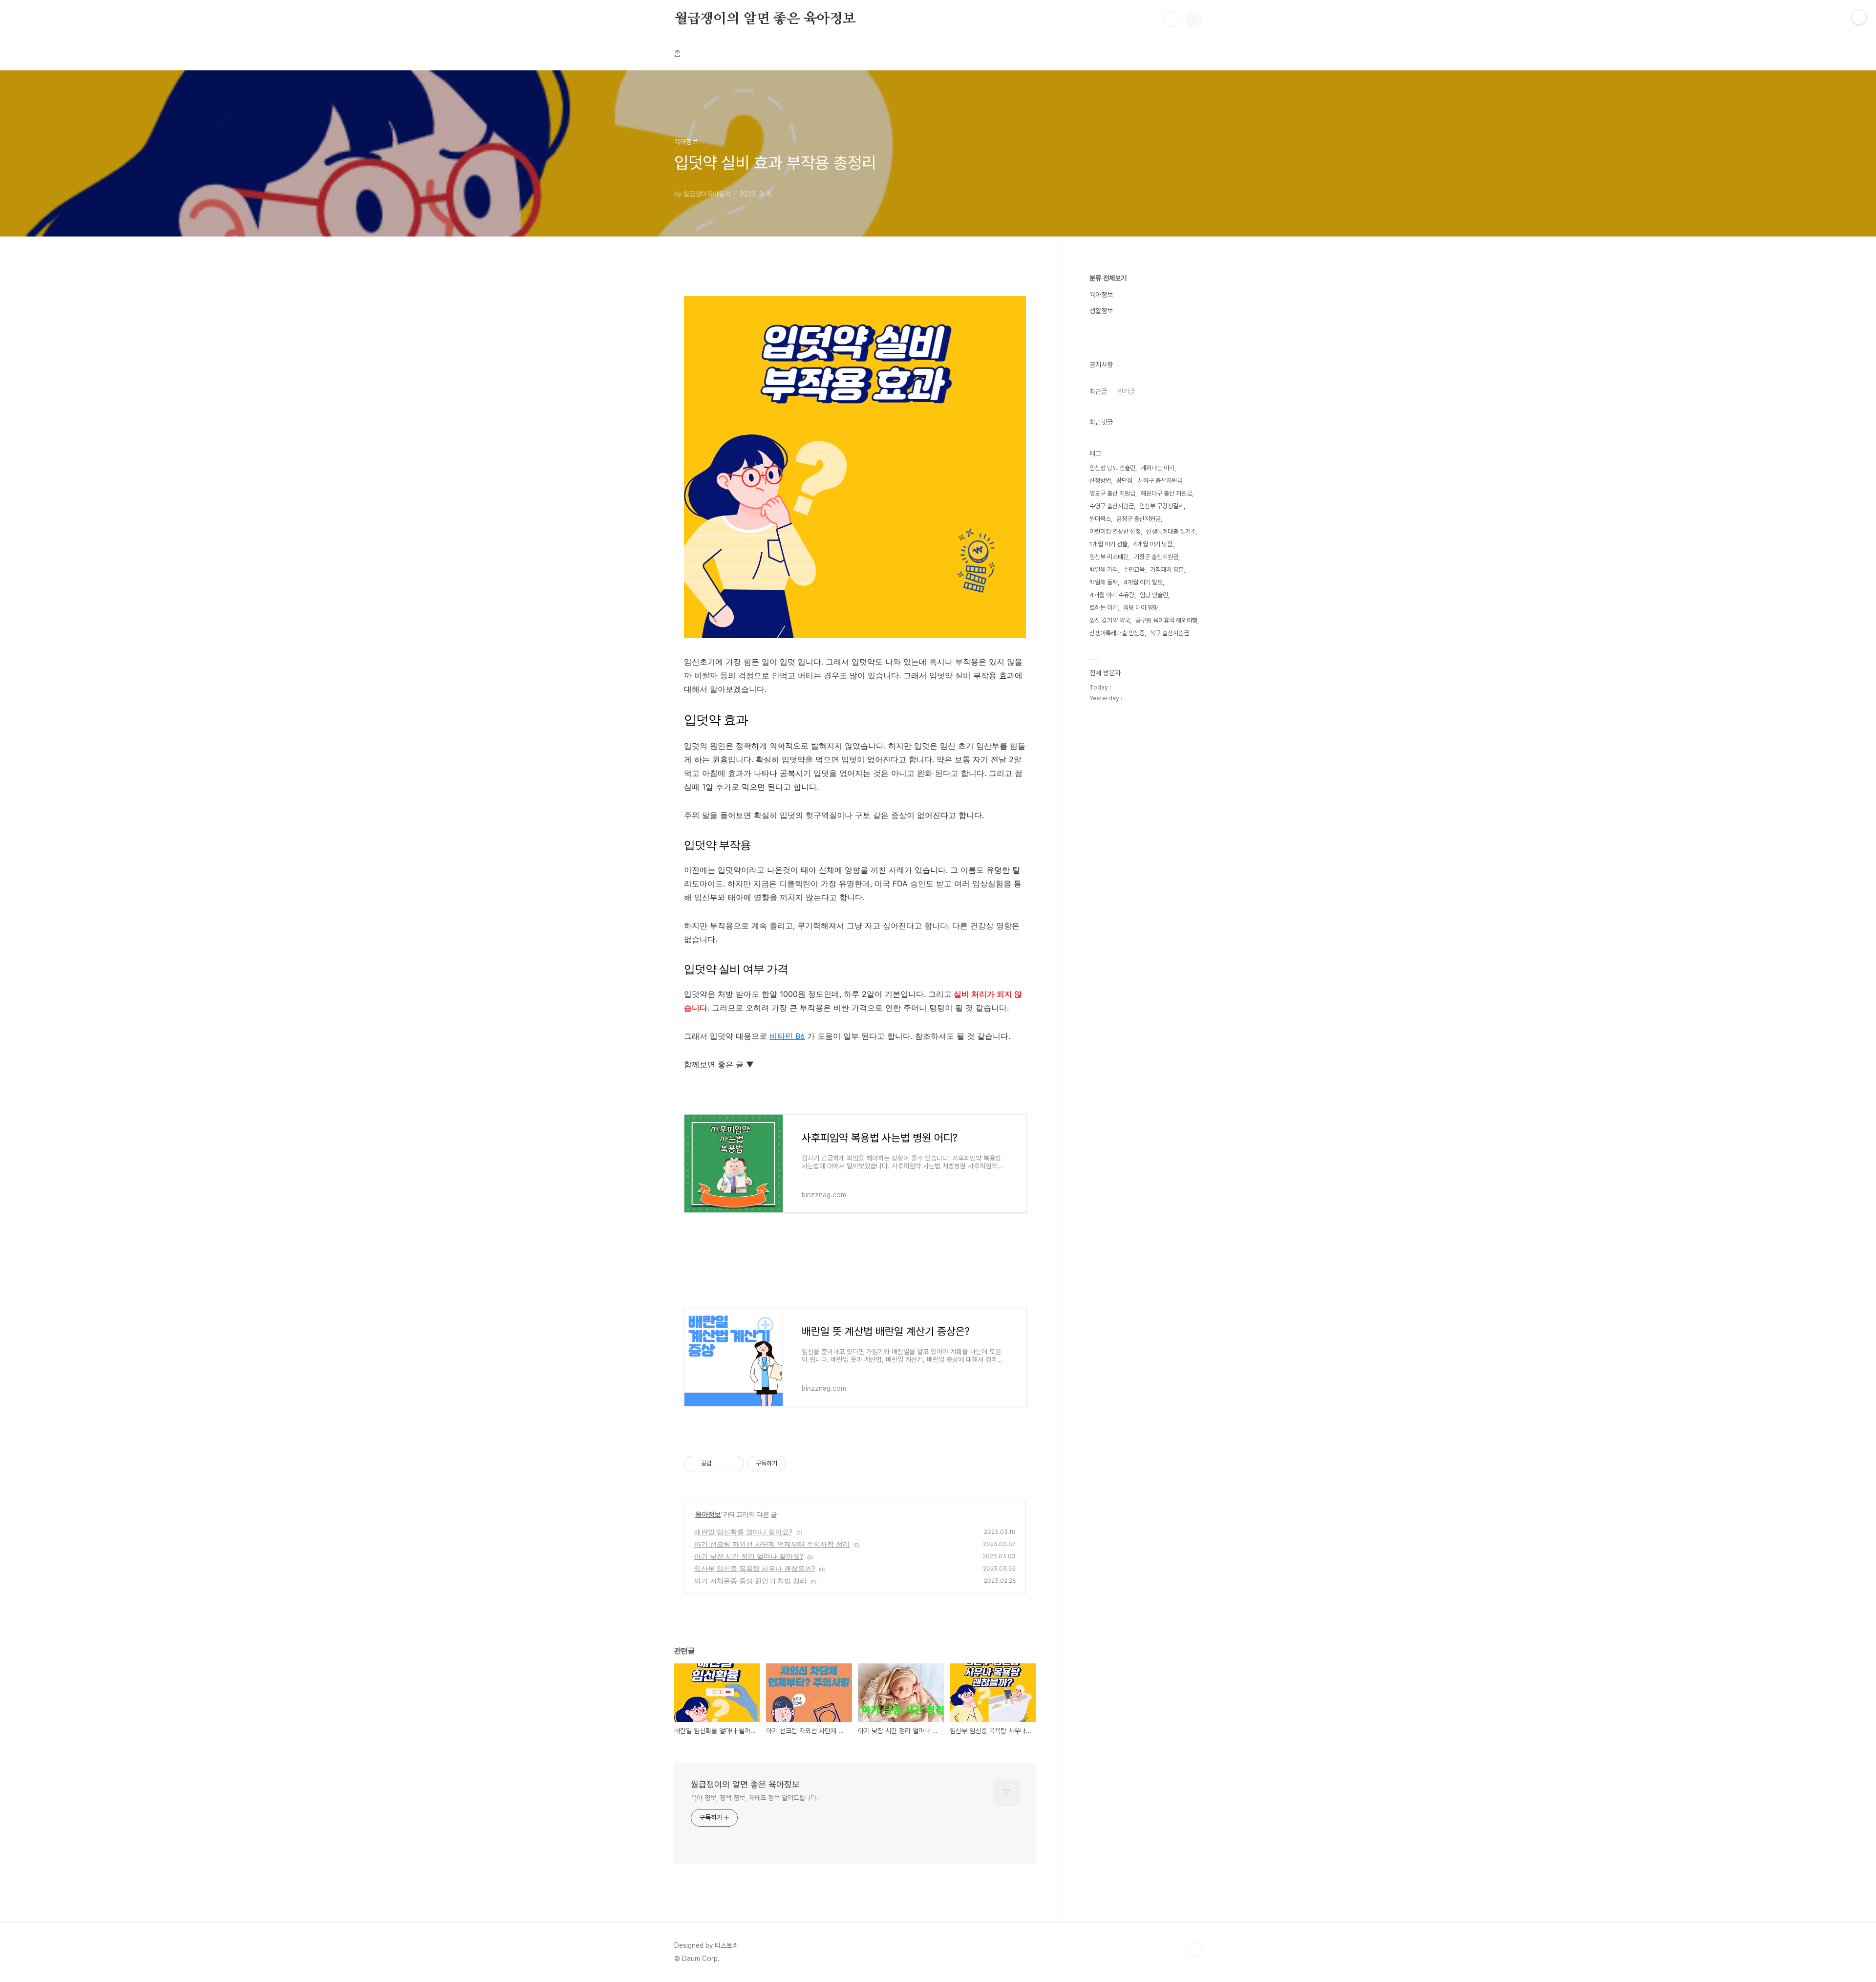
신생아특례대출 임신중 (1117, 633)
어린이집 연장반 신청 (1115, 531)
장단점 (1124, 481)
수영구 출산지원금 (1112, 506)
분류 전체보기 (1108, 278)
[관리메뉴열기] (1859, 17)
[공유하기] (721, 1464)
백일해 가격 (1104, 570)
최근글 (1098, 391)
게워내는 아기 (1158, 468)
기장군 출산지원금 (1156, 557)
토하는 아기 (1104, 608)
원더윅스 (1100, 519)
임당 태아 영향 (1141, 608)
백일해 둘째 (1104, 582)
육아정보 (708, 1514)
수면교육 (1134, 570)
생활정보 (1101, 311)
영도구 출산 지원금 (1112, 493)
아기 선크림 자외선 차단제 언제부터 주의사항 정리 (772, 1544)
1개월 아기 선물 (1109, 544)
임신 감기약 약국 (1110, 620)
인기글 (1126, 391)
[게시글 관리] (733, 1464)
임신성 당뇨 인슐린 (1112, 468)
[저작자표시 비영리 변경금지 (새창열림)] (799, 1464)
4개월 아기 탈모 (1143, 582)
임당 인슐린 (1154, 595)
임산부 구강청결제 (1162, 506)
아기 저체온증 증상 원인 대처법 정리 (750, 1581)
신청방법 (1100, 481)
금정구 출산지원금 (1139, 519)
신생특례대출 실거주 (1171, 531)
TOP (1194, 1949)
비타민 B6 (787, 1036)
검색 (1172, 20)
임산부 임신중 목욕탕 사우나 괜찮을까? (755, 1568)
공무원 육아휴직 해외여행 (1166, 620)
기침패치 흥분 (1167, 570)
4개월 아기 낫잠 (1153, 544)
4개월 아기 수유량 (1112, 595)
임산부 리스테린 (1109, 557)
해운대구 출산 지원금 (1166, 493)
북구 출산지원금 (1170, 633)
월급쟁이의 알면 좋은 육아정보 (765, 19)
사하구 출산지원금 (1160, 481)
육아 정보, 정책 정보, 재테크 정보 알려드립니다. (755, 1798)
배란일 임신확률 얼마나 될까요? (743, 1532)
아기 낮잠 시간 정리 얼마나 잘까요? (749, 1556)
